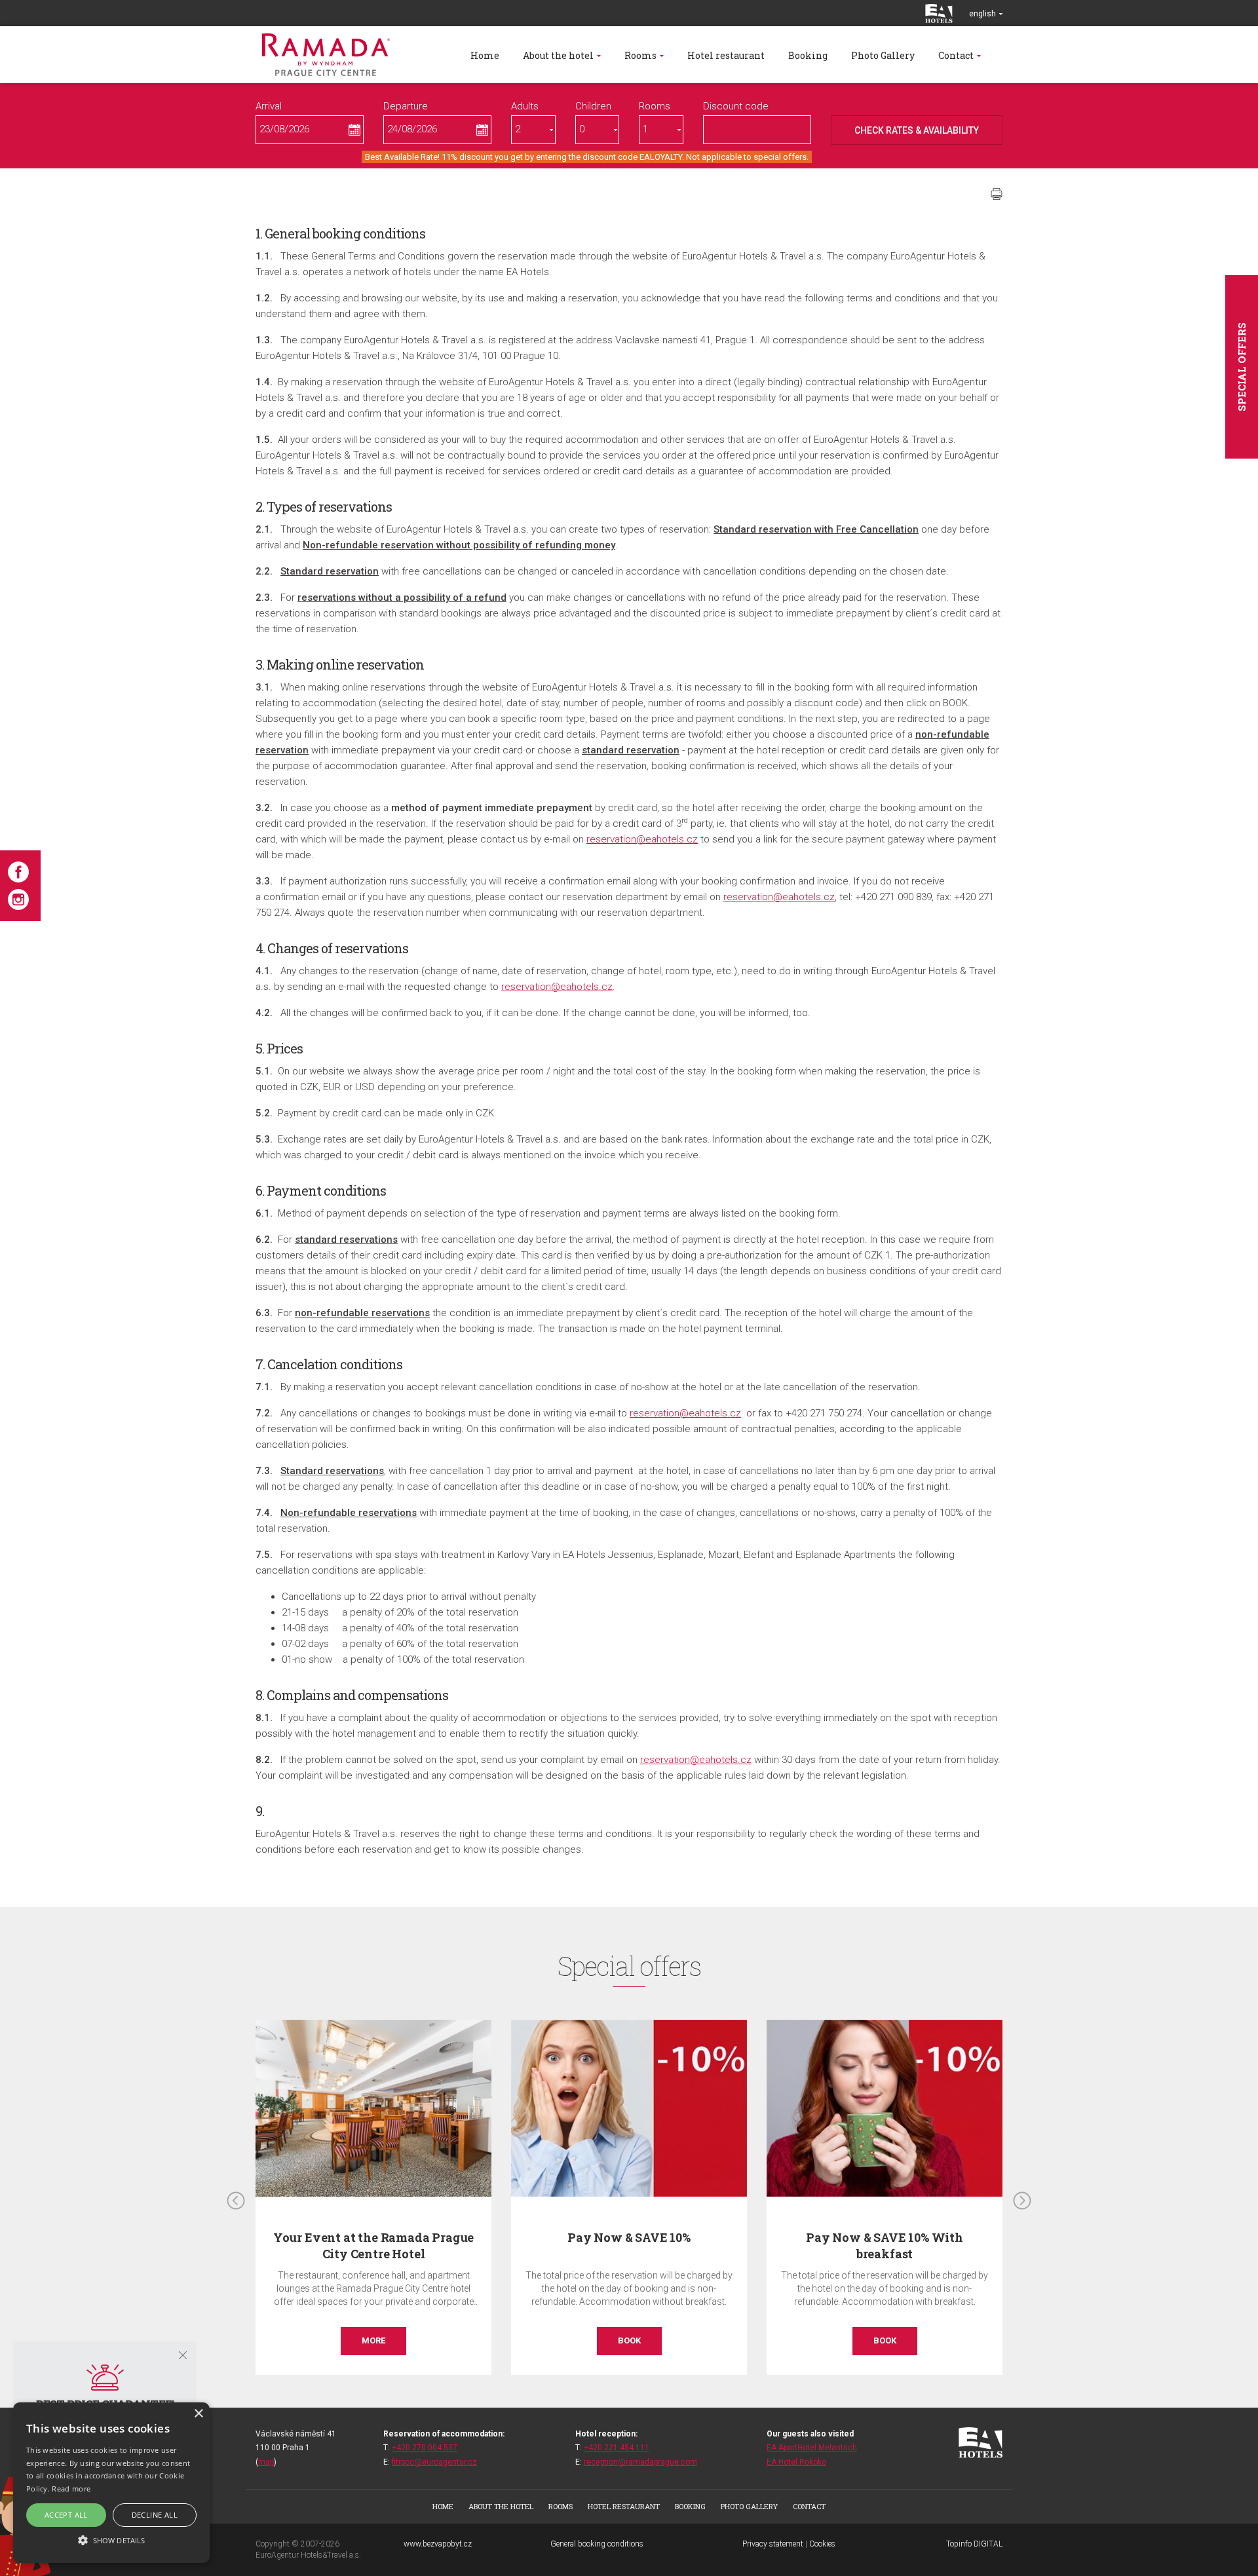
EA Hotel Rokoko (796, 2462)
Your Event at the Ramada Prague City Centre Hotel (373, 2245)
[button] (111, 2540)
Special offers (1242, 367)
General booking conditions (597, 2544)
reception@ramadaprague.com (640, 2462)
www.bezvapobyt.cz (438, 2544)
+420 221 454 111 (617, 2448)
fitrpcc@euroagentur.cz (434, 2462)
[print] (997, 194)
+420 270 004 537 (425, 2448)
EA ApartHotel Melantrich (812, 2448)
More (373, 2340)
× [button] (198, 2414)
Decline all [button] (155, 2515)
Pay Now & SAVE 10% (629, 2237)
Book (629, 2340)
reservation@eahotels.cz (642, 839)
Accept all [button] (66, 2515)
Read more (71, 2489)
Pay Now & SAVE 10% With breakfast (885, 2245)
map (266, 2462)
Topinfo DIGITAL (974, 2544)
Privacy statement (773, 2544)
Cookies (822, 2544)
